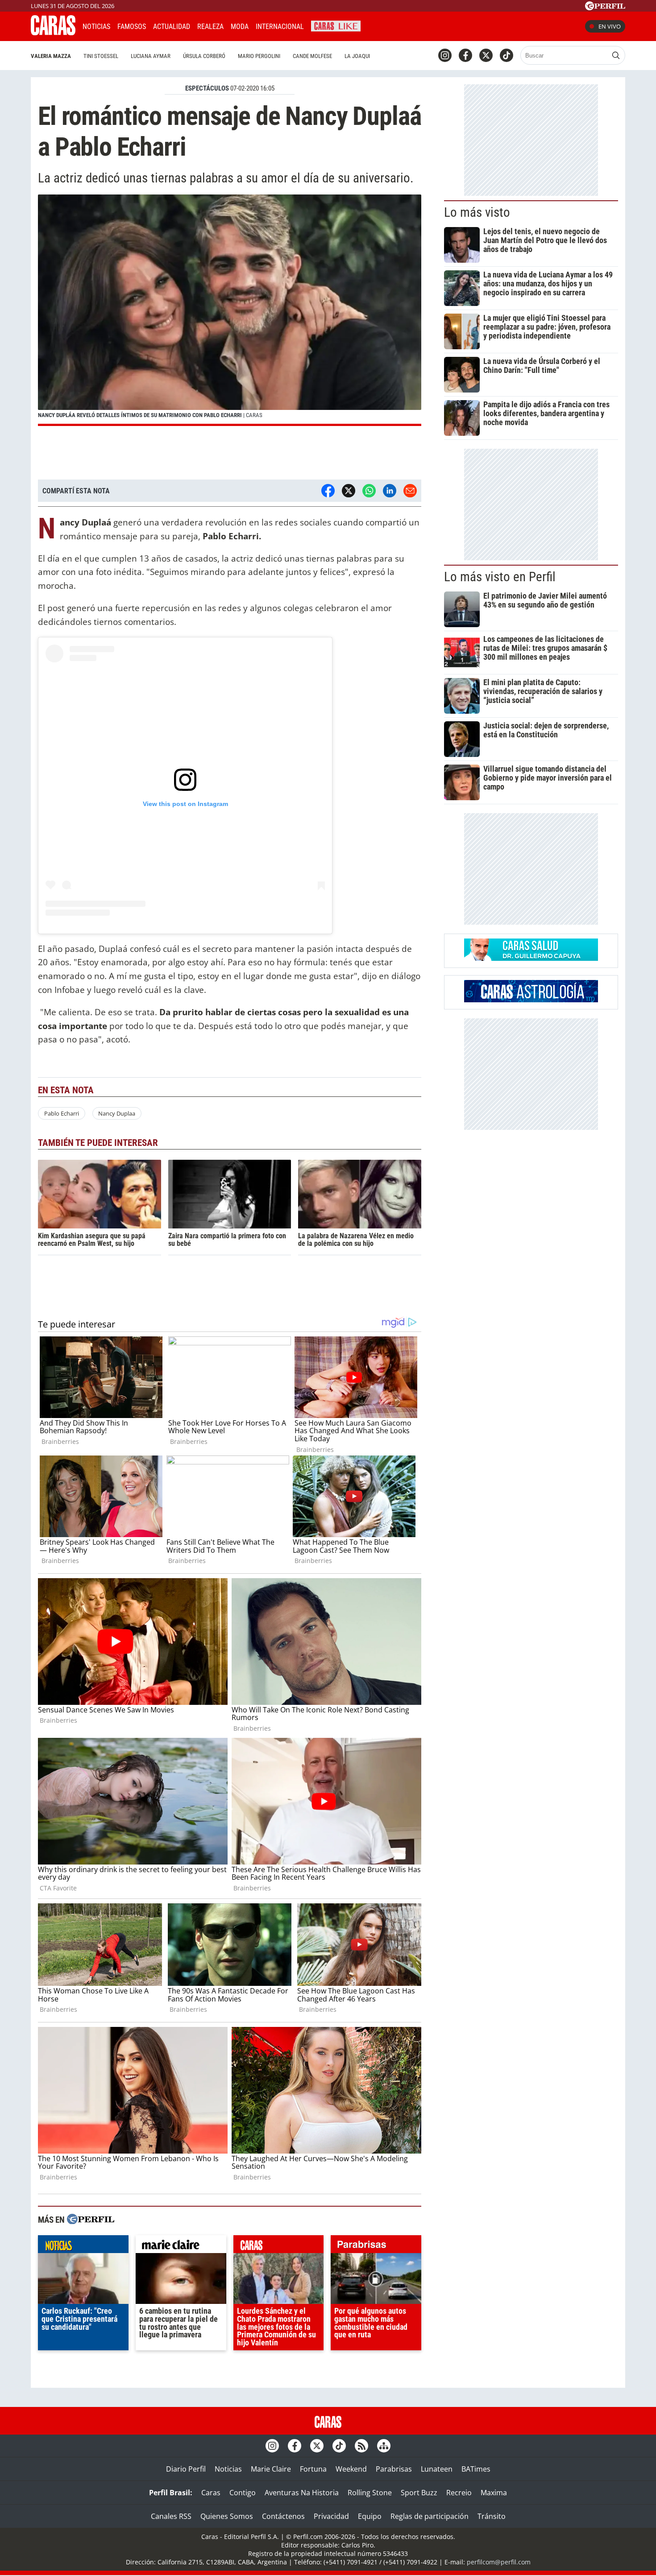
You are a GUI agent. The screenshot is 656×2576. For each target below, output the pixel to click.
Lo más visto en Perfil (500, 577)
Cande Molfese (312, 56)
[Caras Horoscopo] (531, 1000)
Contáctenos (283, 2516)
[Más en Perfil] (91, 2220)
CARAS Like (336, 25)
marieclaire (181, 2246)
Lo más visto (477, 212)
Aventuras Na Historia (302, 2493)
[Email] (410, 491)
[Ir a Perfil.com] (605, 8)
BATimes (476, 2469)
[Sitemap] (384, 2446)
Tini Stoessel (101, 56)
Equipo (370, 2516)
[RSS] (361, 2446)
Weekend (351, 2469)
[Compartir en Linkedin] (390, 491)
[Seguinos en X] (486, 55)
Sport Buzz (419, 2493)
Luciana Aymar (151, 56)
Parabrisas (394, 2469)
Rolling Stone (370, 2493)
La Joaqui (357, 56)
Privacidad (331, 2516)
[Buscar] (616, 55)
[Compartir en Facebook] (328, 491)
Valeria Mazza (51, 56)
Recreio (459, 2493)
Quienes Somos (227, 2516)
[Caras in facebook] (465, 55)
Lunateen (437, 2469)
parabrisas (376, 2246)
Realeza (210, 27)
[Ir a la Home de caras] (53, 33)
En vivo (610, 26)
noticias (83, 2246)
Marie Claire (271, 2469)
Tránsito (492, 2516)
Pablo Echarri (62, 1113)
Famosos (132, 27)
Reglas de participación (430, 2516)
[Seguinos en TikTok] (507, 55)
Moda (240, 27)
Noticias (96, 27)
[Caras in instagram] (445, 55)
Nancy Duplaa (117, 1113)
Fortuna (313, 2469)
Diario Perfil (186, 2469)
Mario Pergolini (259, 56)
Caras (211, 2493)
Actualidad (172, 27)
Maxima (494, 2493)
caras (279, 2246)
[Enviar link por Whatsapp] (369, 491)
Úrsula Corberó (204, 56)
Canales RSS (171, 2516)
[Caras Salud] (531, 958)
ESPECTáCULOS (207, 88)
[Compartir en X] (349, 491)
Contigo (243, 2493)
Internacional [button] (280, 27)
